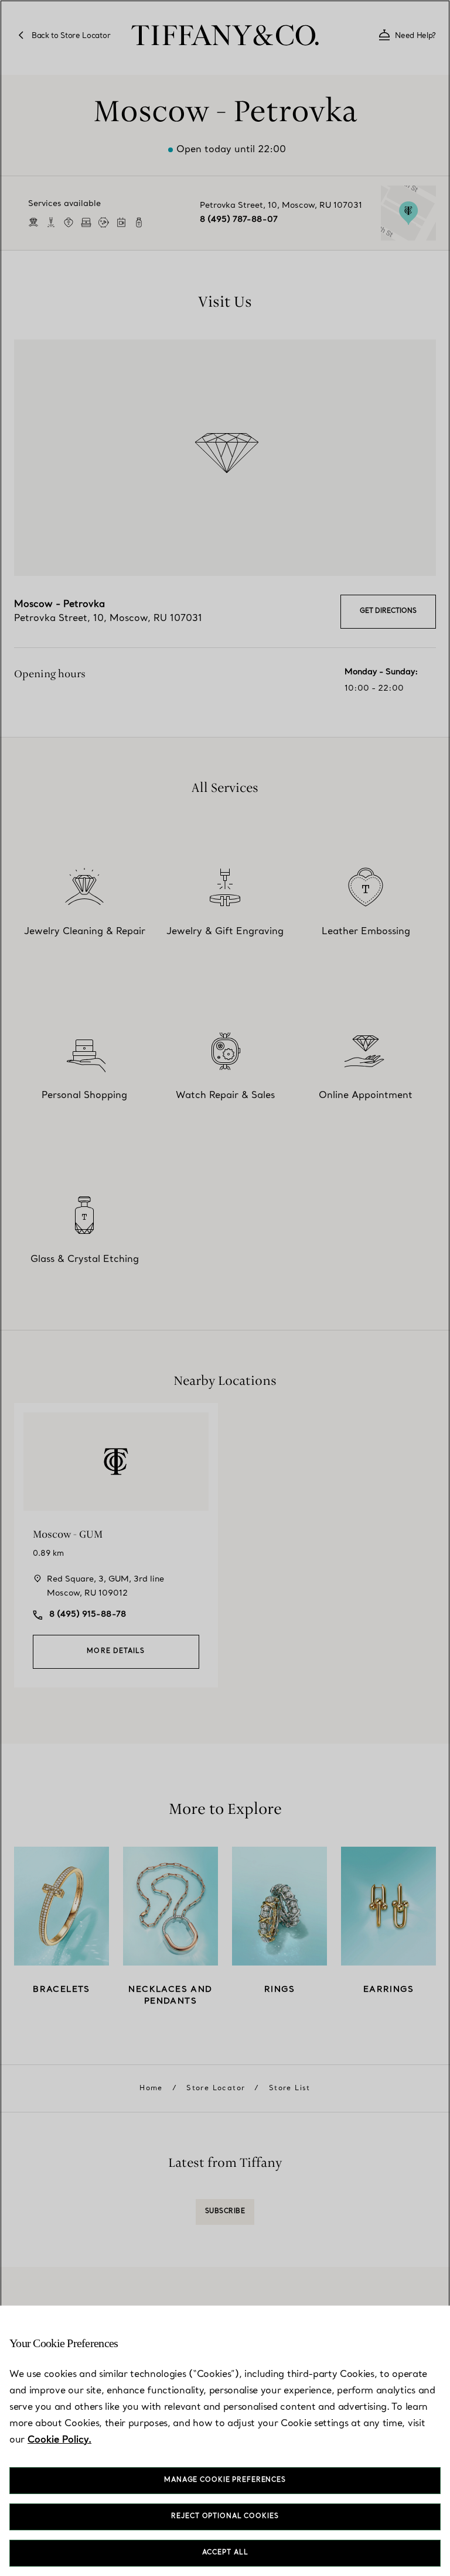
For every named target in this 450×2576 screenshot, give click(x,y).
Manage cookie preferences (225, 2480)
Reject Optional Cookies (225, 2517)
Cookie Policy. (59, 2440)
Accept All (225, 2553)
